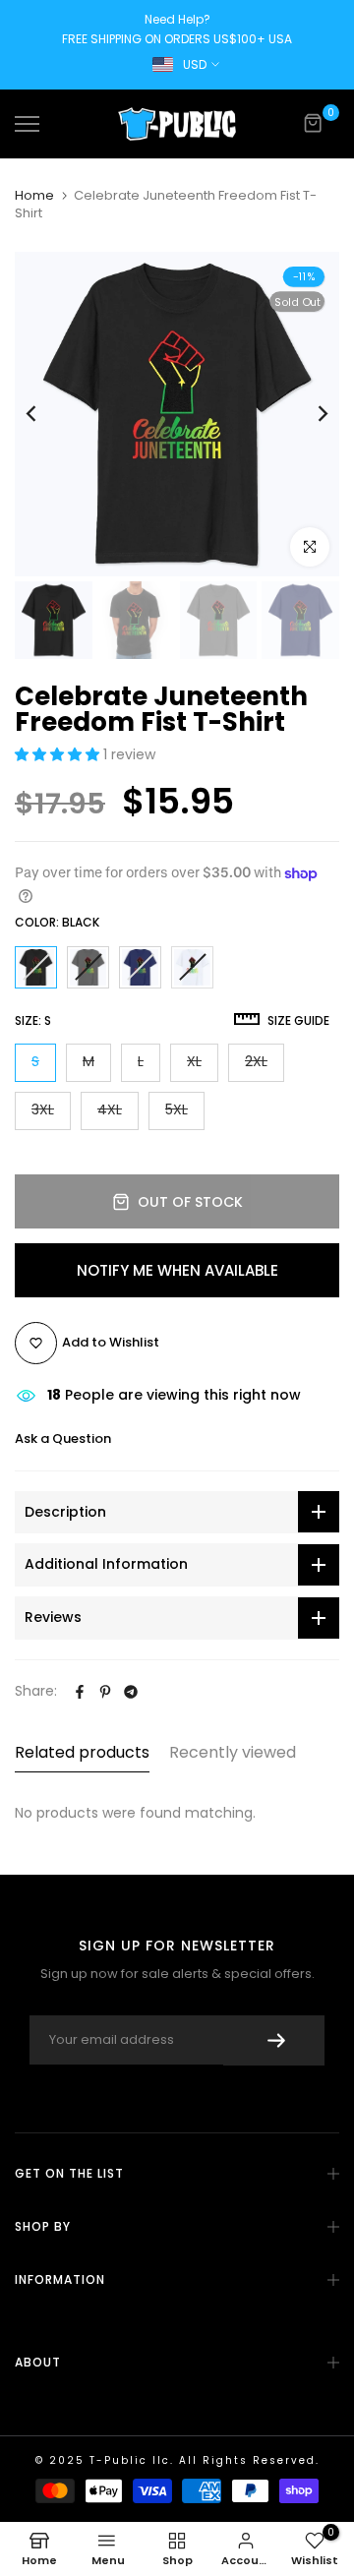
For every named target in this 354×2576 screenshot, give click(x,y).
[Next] (310, 414)
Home (34, 196)
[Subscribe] (274, 2040)
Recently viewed (233, 1752)
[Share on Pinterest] (105, 1692)
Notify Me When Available (177, 1270)
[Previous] (44, 414)
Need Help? (177, 19)
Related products (82, 1752)
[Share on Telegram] (131, 1692)
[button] (59, 754)
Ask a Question (63, 1438)
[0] (314, 124)
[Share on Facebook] (80, 1692)
